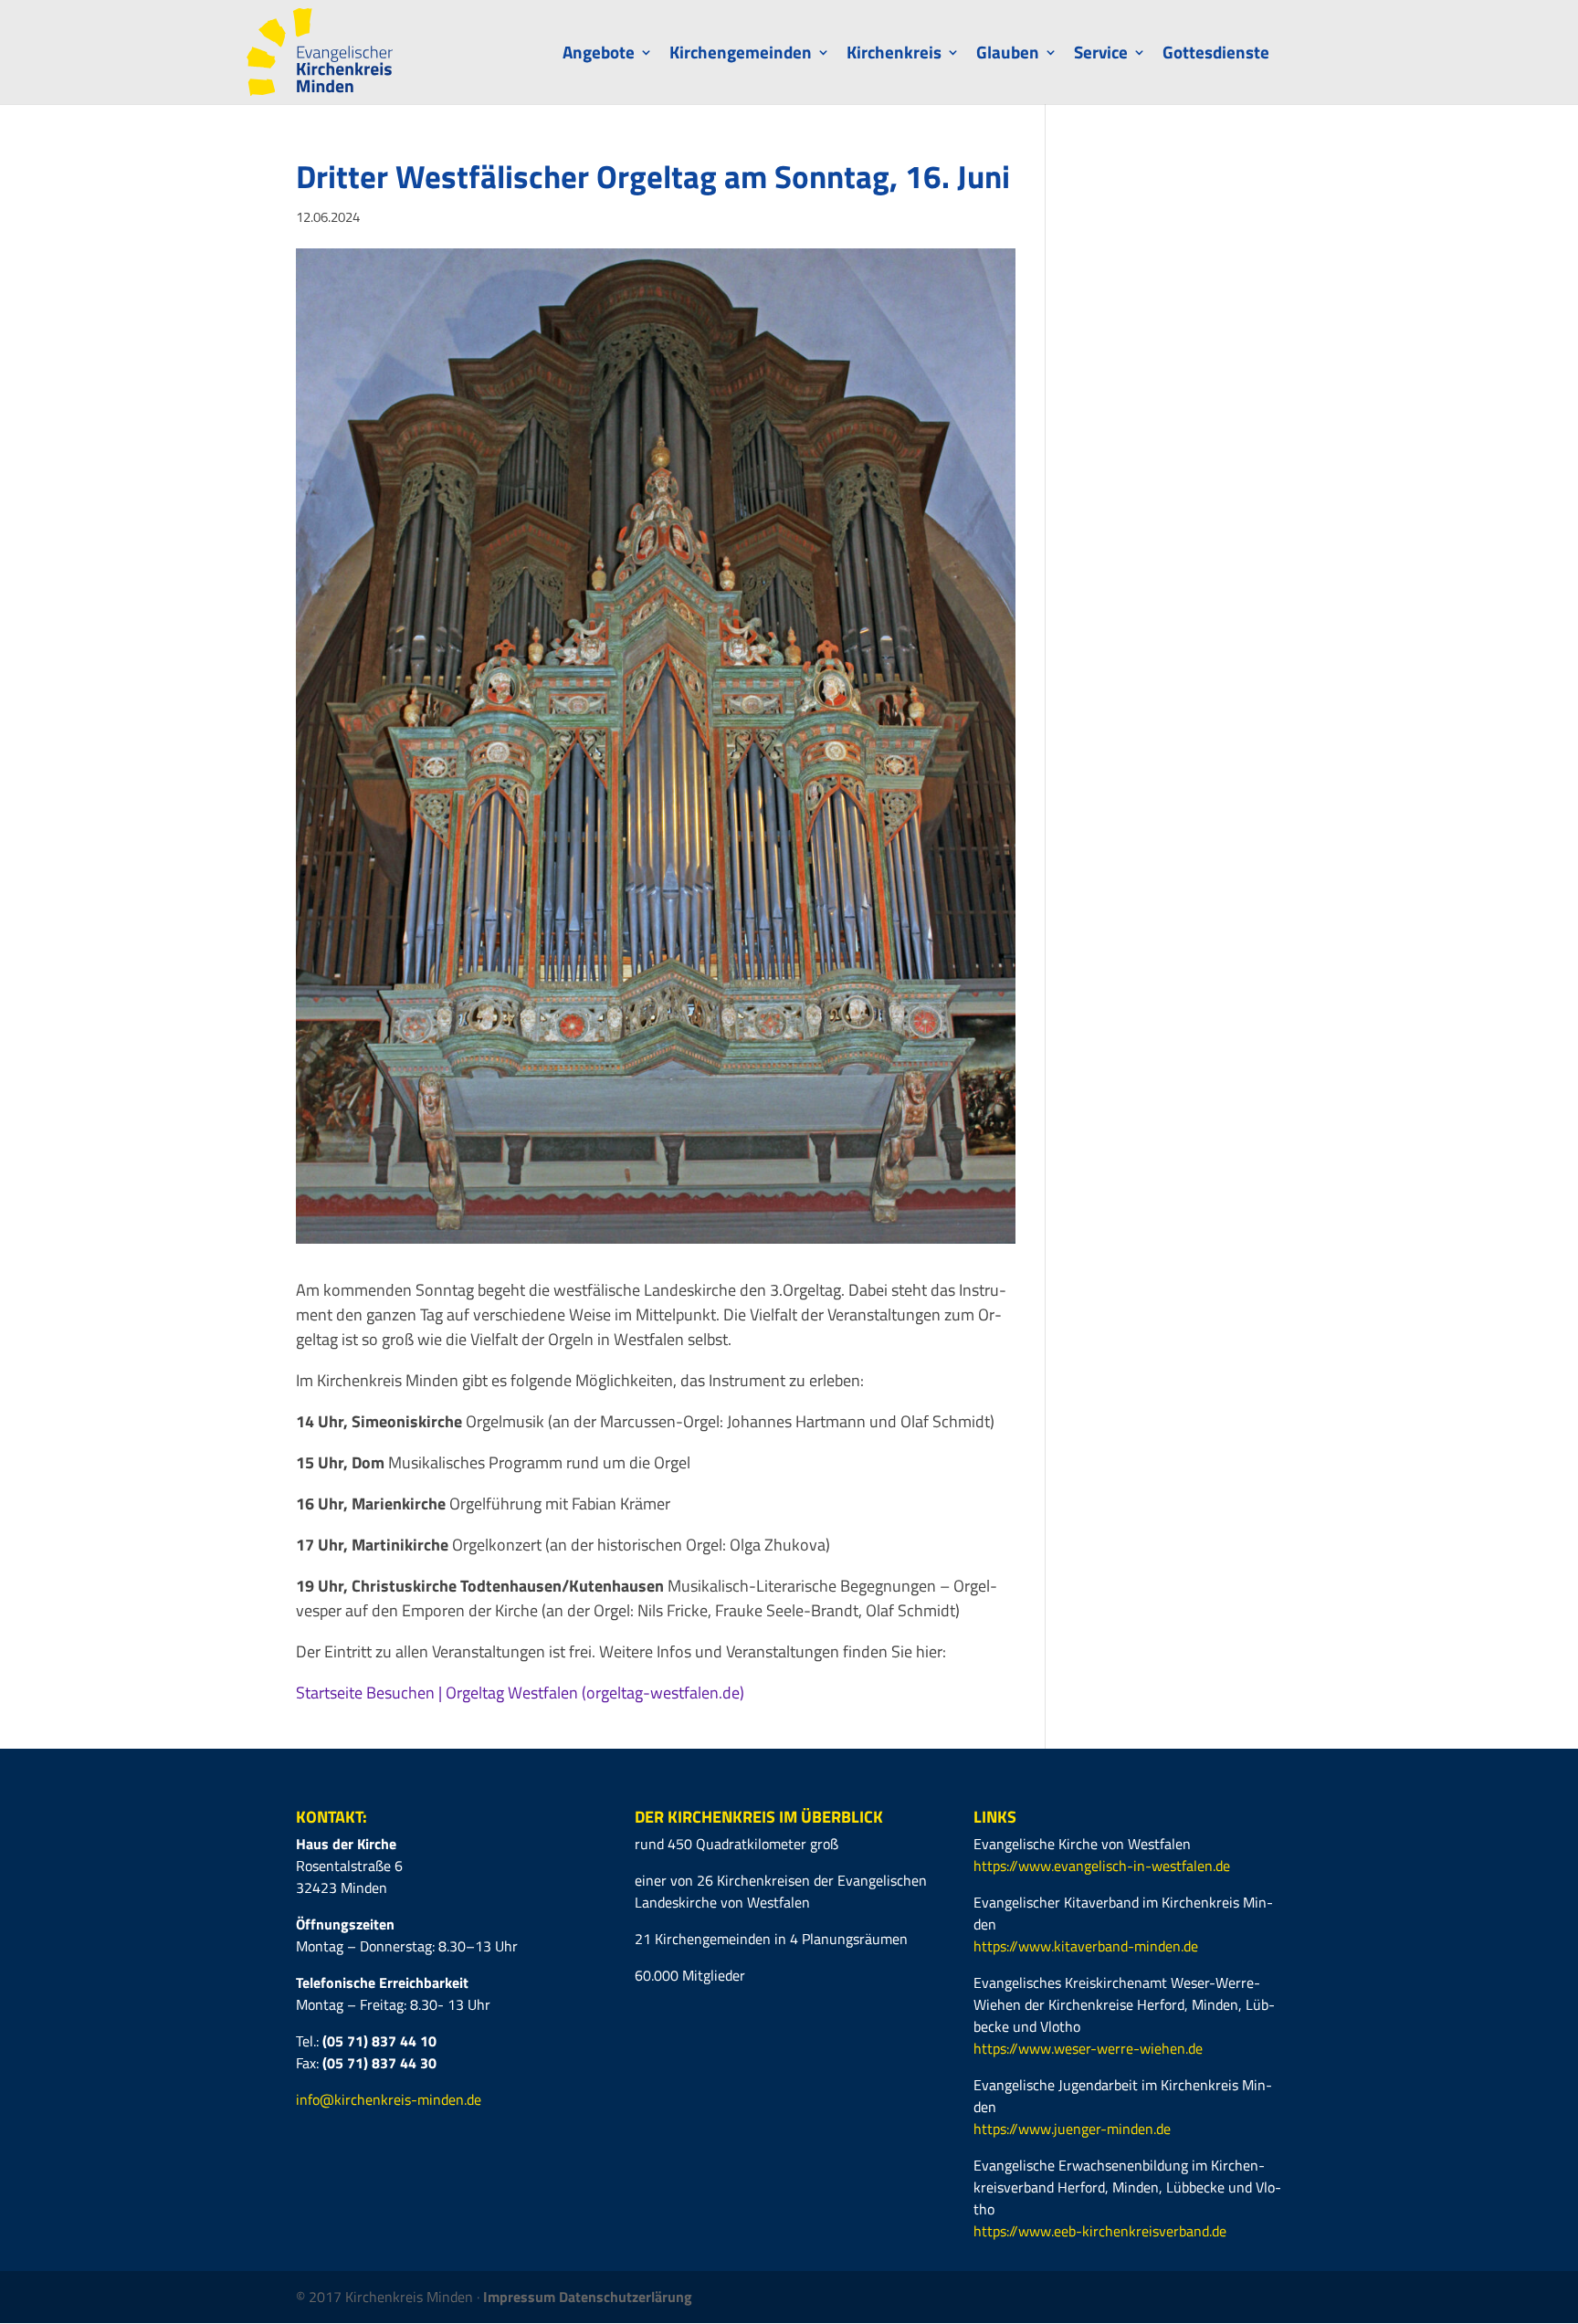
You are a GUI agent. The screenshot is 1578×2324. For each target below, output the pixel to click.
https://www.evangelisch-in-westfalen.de (1102, 1866)
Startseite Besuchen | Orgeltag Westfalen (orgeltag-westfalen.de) (520, 1693)
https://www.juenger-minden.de (1072, 2129)
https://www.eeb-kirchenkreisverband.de (1100, 2231)
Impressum (521, 2297)
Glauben (1008, 55)
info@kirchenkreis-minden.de (389, 2099)
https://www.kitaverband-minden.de (1086, 1946)
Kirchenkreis (894, 55)
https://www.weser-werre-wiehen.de (1088, 2048)
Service (1101, 55)
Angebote (599, 55)
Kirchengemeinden (741, 55)
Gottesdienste (1216, 55)
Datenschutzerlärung (626, 2297)
